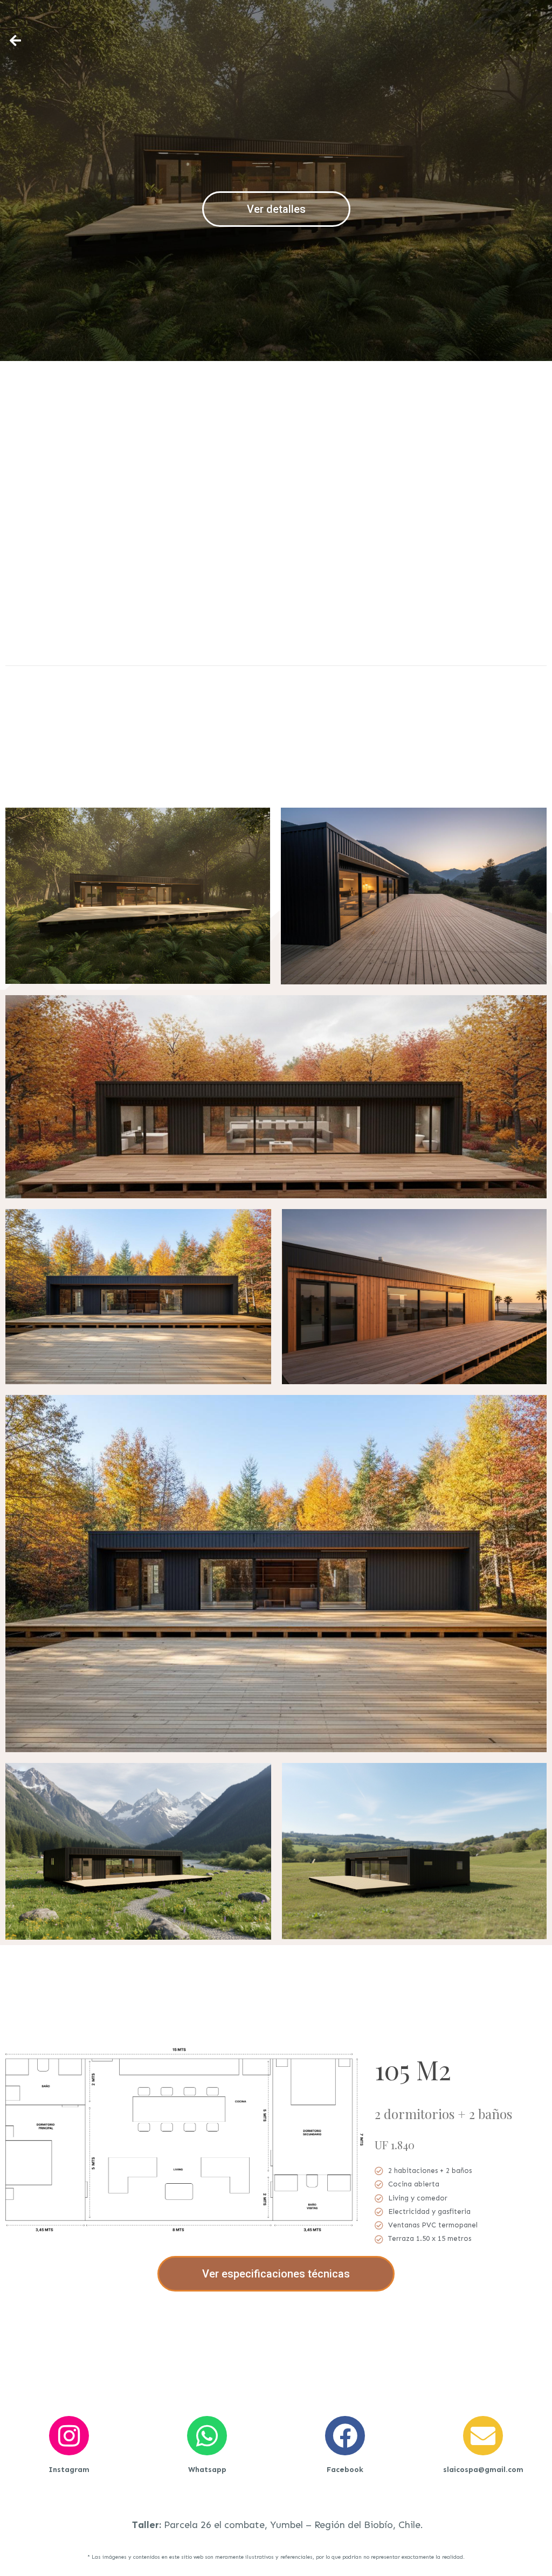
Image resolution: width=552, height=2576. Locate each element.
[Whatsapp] (207, 2436)
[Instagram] (69, 2436)
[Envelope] (483, 2436)
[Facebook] (345, 2436)
